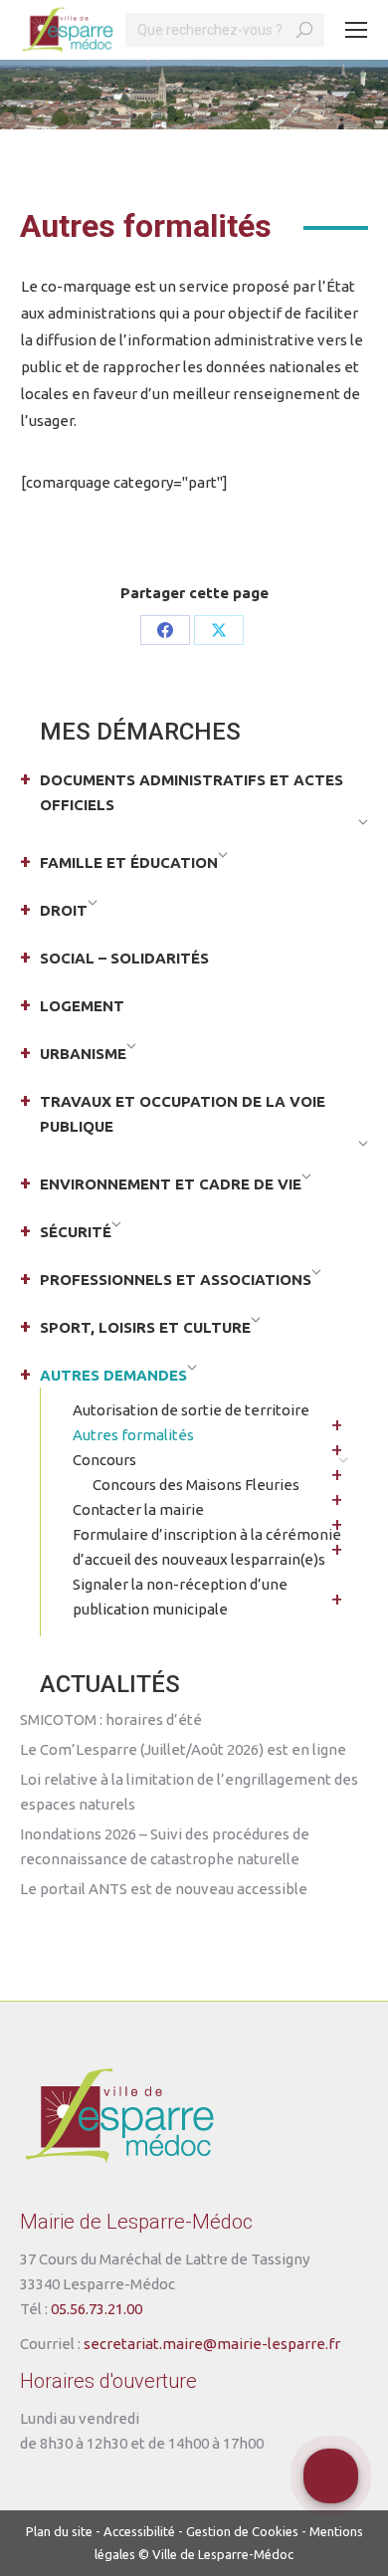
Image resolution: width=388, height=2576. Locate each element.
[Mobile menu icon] (356, 30)
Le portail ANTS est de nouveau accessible (164, 1889)
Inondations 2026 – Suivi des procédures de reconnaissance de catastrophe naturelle (165, 1846)
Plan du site (59, 2531)
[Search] (304, 30)
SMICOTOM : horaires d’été (111, 1719)
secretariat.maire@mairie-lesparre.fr (212, 2344)
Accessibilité (139, 2531)
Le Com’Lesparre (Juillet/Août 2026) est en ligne (183, 1749)
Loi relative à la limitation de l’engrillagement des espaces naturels (189, 1792)
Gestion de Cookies (242, 2531)
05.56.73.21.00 (97, 2309)
